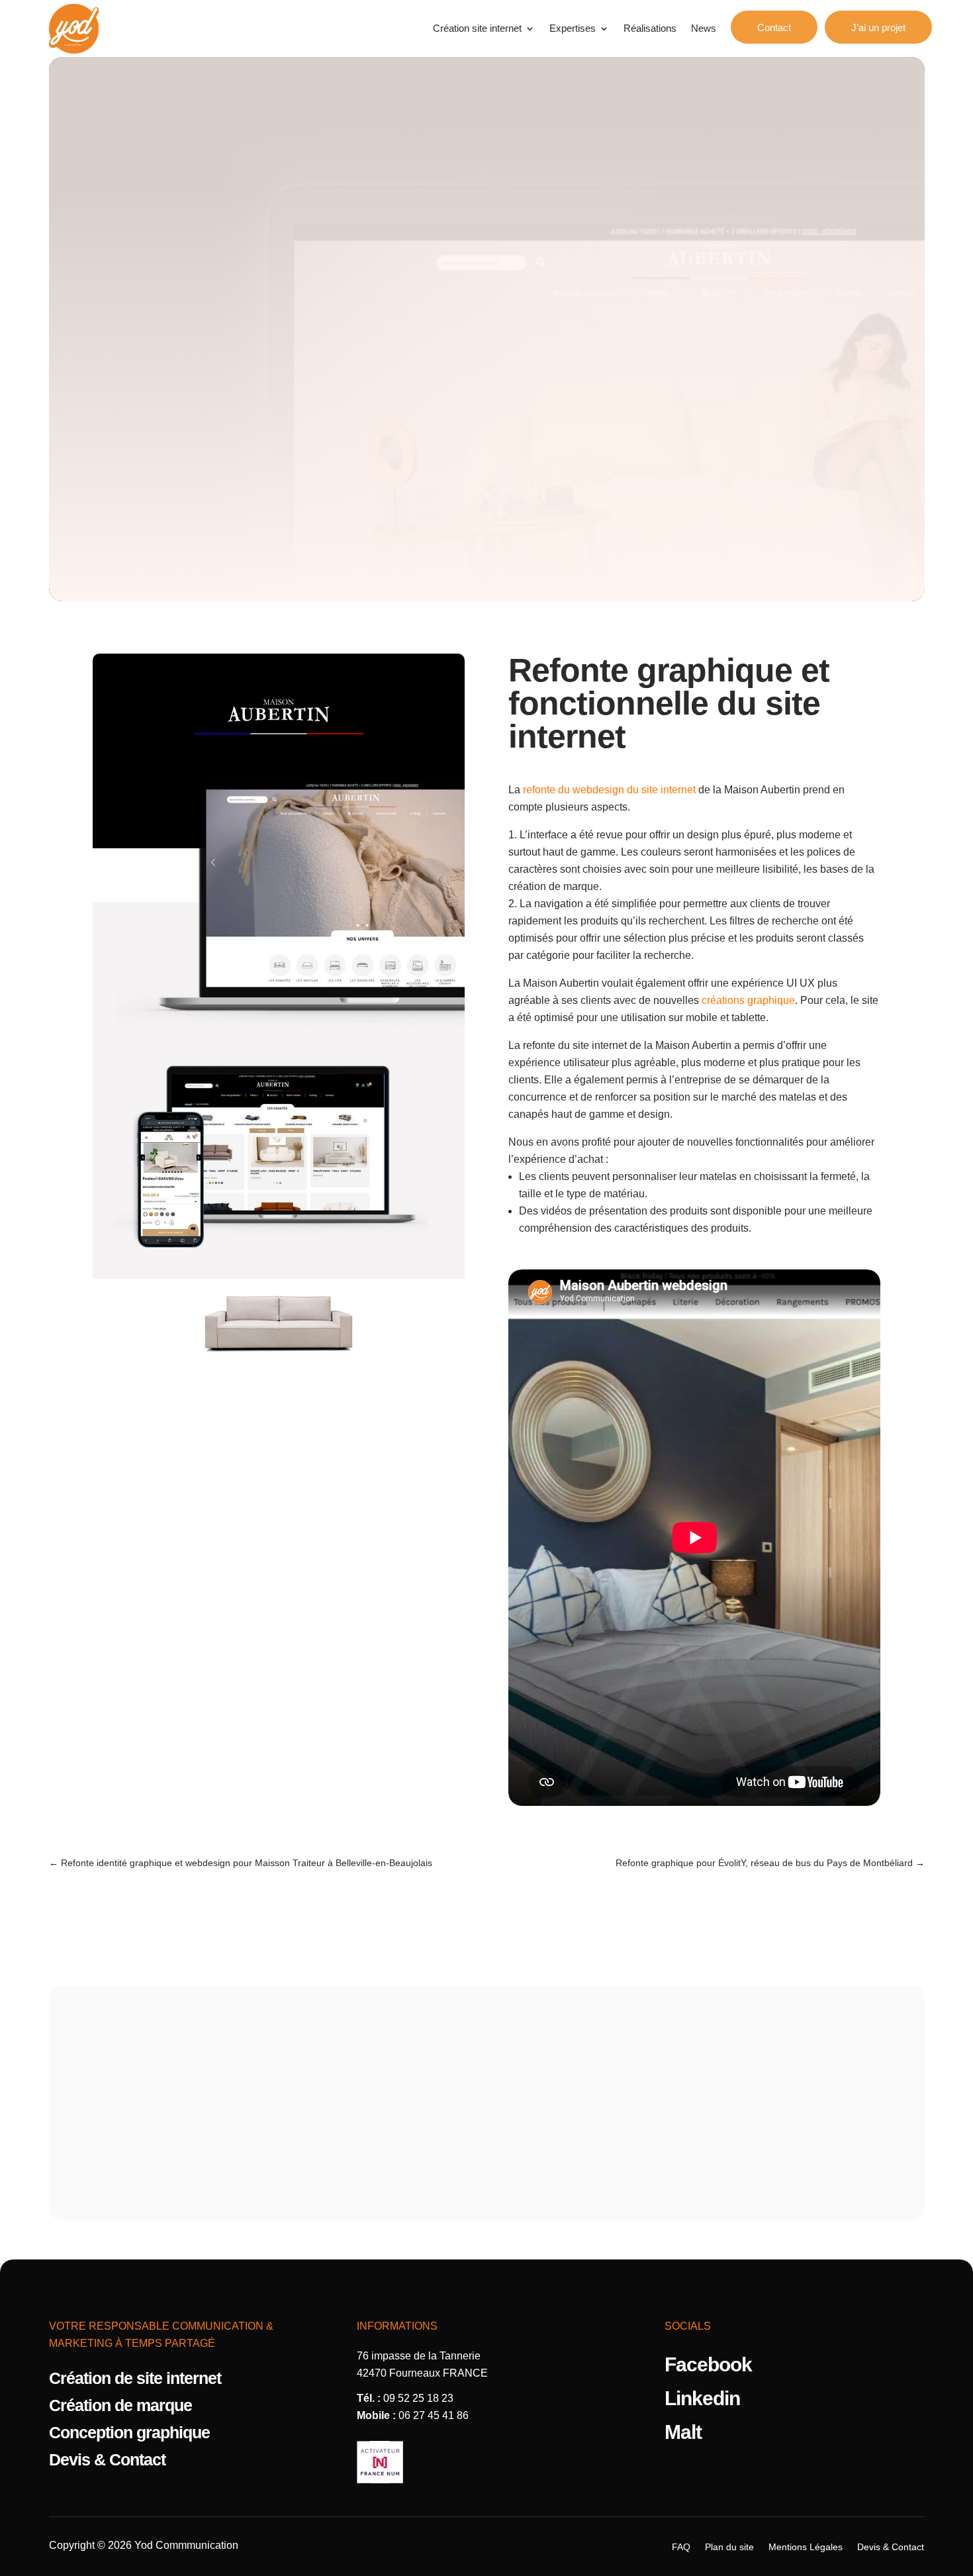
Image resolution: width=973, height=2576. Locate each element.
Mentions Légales (806, 2547)
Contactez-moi (487, 2141)
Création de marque (120, 2406)
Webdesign (486, 234)
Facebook (708, 2364)
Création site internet (477, 28)
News (704, 28)
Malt (683, 2432)
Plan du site (729, 2547)
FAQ (681, 2547)
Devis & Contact (107, 2460)
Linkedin (702, 2398)
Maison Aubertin (593, 2065)
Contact (774, 27)
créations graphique (748, 1000)
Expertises (573, 28)
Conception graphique (129, 2433)
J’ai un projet (878, 27)
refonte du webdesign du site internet (609, 790)
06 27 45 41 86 (434, 2415)
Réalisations (650, 28)
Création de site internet (135, 2379)
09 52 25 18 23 (418, 2398)
